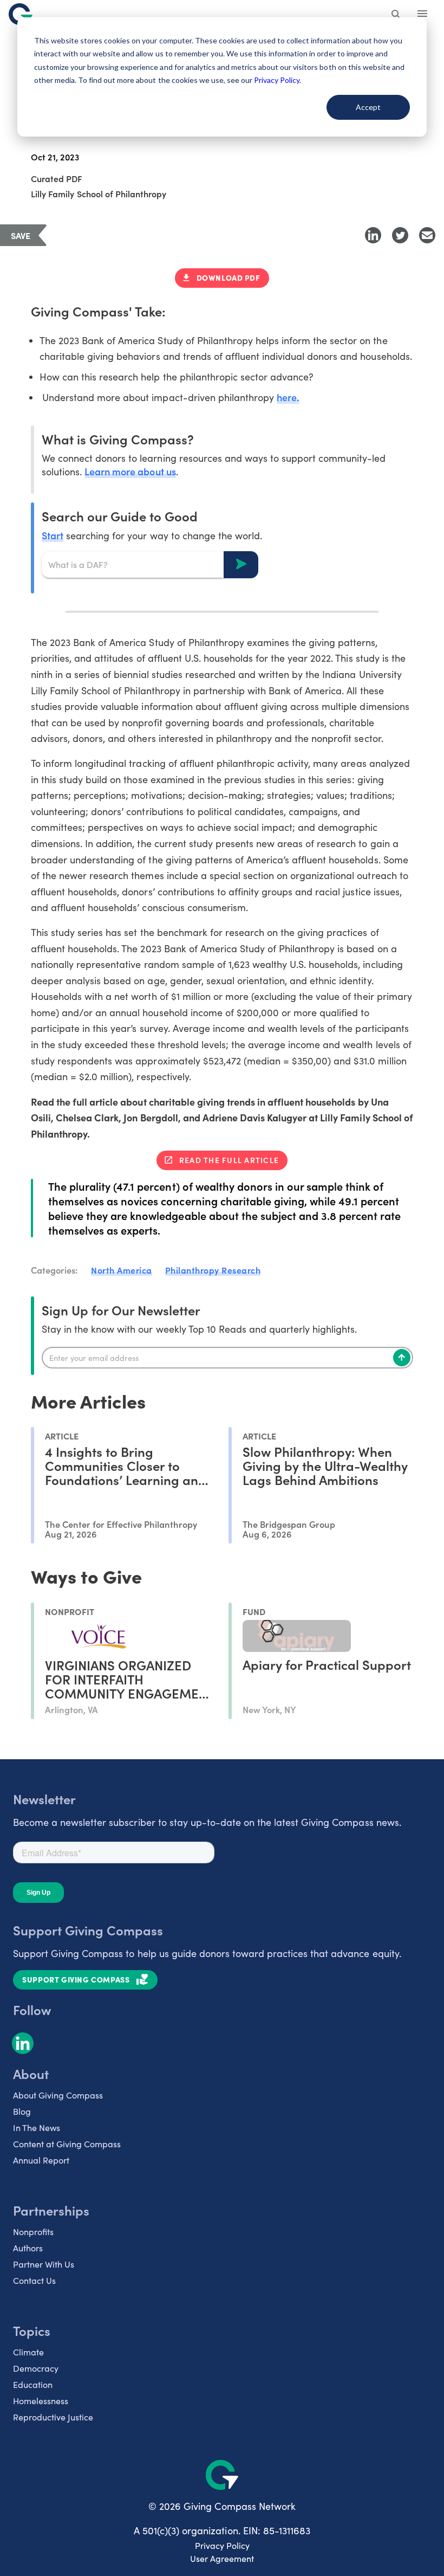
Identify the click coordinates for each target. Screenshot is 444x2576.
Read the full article (229, 1160)
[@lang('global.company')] (21, 14)
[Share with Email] (427, 235)
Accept (368, 107)
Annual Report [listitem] (41, 2160)
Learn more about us (130, 471)
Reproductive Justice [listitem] (53, 2417)
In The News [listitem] (37, 2128)
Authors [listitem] (28, 2248)
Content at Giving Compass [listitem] (67, 2144)
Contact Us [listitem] (34, 2280)
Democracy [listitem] (36, 2368)
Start (53, 535)
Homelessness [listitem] (41, 2401)
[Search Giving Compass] (396, 15)
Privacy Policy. (277, 80)
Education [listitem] (33, 2384)
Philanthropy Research (213, 1270)
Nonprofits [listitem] (33, 2232)
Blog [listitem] (22, 2111)
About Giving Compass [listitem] (58, 2095)
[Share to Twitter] (400, 235)
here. (288, 397)
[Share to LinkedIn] (373, 235)
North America (122, 1270)
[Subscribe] (402, 1358)
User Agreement (222, 2558)
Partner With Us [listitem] (44, 2264)
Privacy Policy (222, 2545)
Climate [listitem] (28, 2352)
